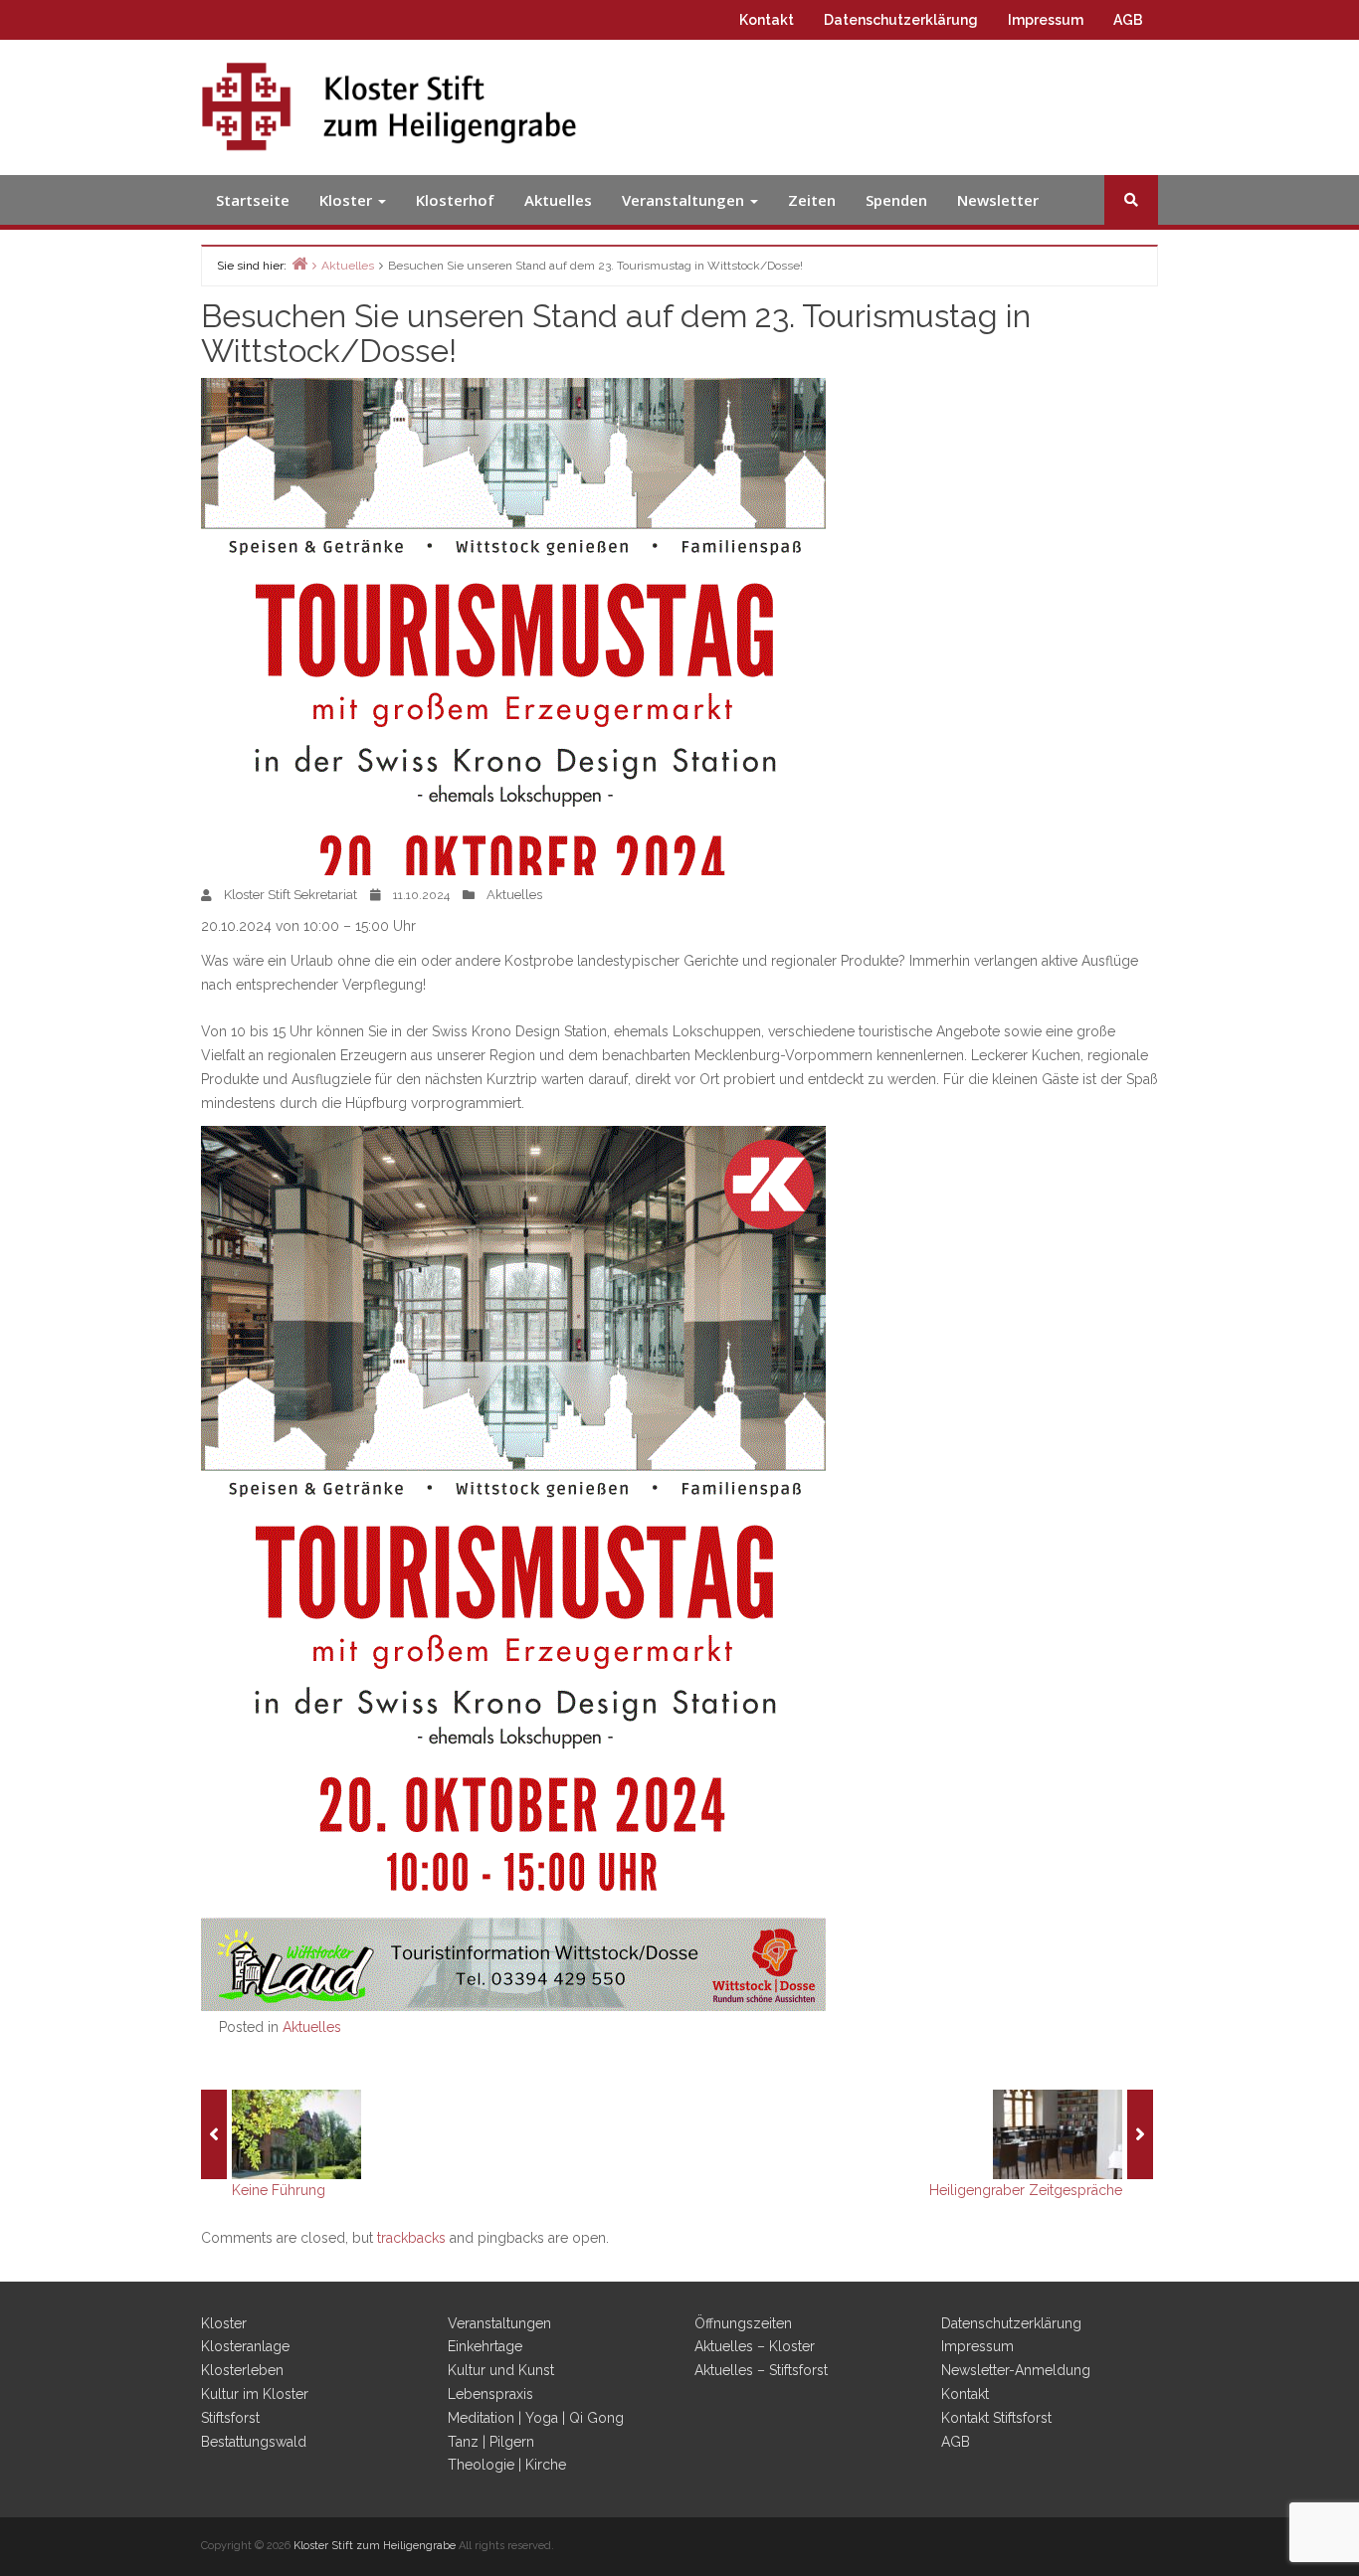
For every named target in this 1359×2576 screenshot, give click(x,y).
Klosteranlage (245, 2346)
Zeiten (812, 200)
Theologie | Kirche (507, 2465)
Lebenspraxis (490, 2394)
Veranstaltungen (685, 200)
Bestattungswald (254, 2442)
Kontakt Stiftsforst (996, 2418)
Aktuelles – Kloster (755, 2346)
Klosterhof (455, 200)
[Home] (299, 263)
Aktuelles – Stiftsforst (761, 2370)
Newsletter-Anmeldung (1016, 2370)
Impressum (1046, 20)
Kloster (348, 200)
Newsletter (998, 200)
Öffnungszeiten (743, 2323)
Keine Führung (279, 2190)
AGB (1128, 20)
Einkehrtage (485, 2346)
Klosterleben (242, 2370)
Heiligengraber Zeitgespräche (1026, 2190)
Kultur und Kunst (501, 2370)
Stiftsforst (230, 2418)
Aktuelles (558, 200)
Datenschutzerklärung (901, 20)
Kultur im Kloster (255, 2394)
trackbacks (411, 2238)
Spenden (896, 200)
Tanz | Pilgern (491, 2442)
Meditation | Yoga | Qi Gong (536, 2418)
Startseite (253, 200)
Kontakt (767, 20)
